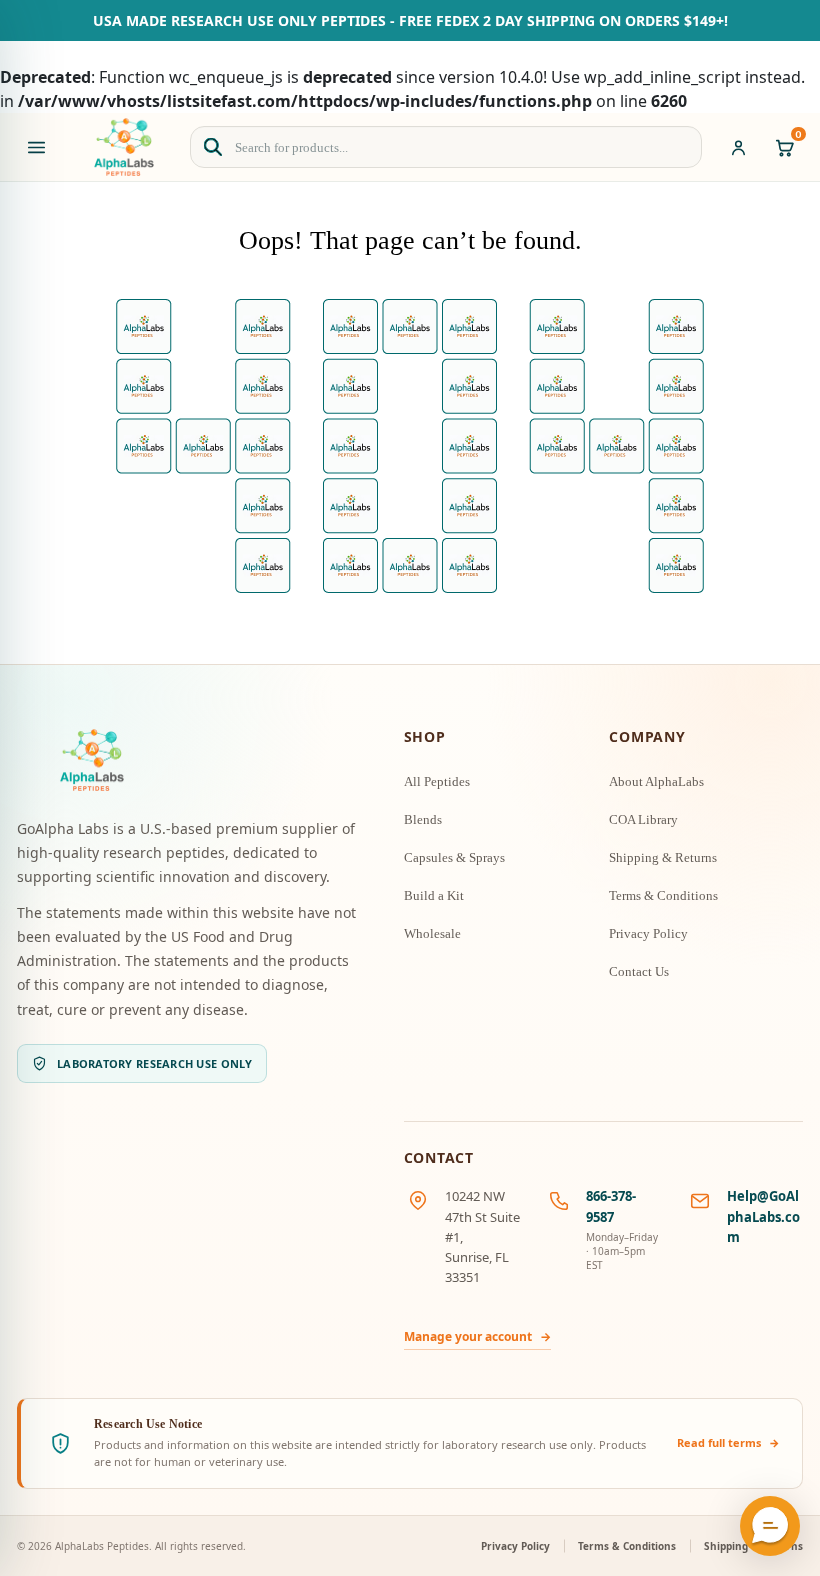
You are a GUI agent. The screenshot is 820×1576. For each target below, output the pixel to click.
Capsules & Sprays (454, 857)
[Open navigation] (36, 147)
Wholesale (432, 933)
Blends (423, 819)
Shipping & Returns (663, 857)
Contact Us (639, 971)
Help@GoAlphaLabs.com (763, 1216)
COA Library (643, 819)
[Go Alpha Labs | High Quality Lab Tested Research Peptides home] (124, 147)
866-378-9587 (611, 1206)
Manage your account (477, 1336)
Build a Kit (434, 895)
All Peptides (437, 781)
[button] (770, 1526)
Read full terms (728, 1442)
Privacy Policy (648, 933)
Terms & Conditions (663, 895)
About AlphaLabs (656, 781)
